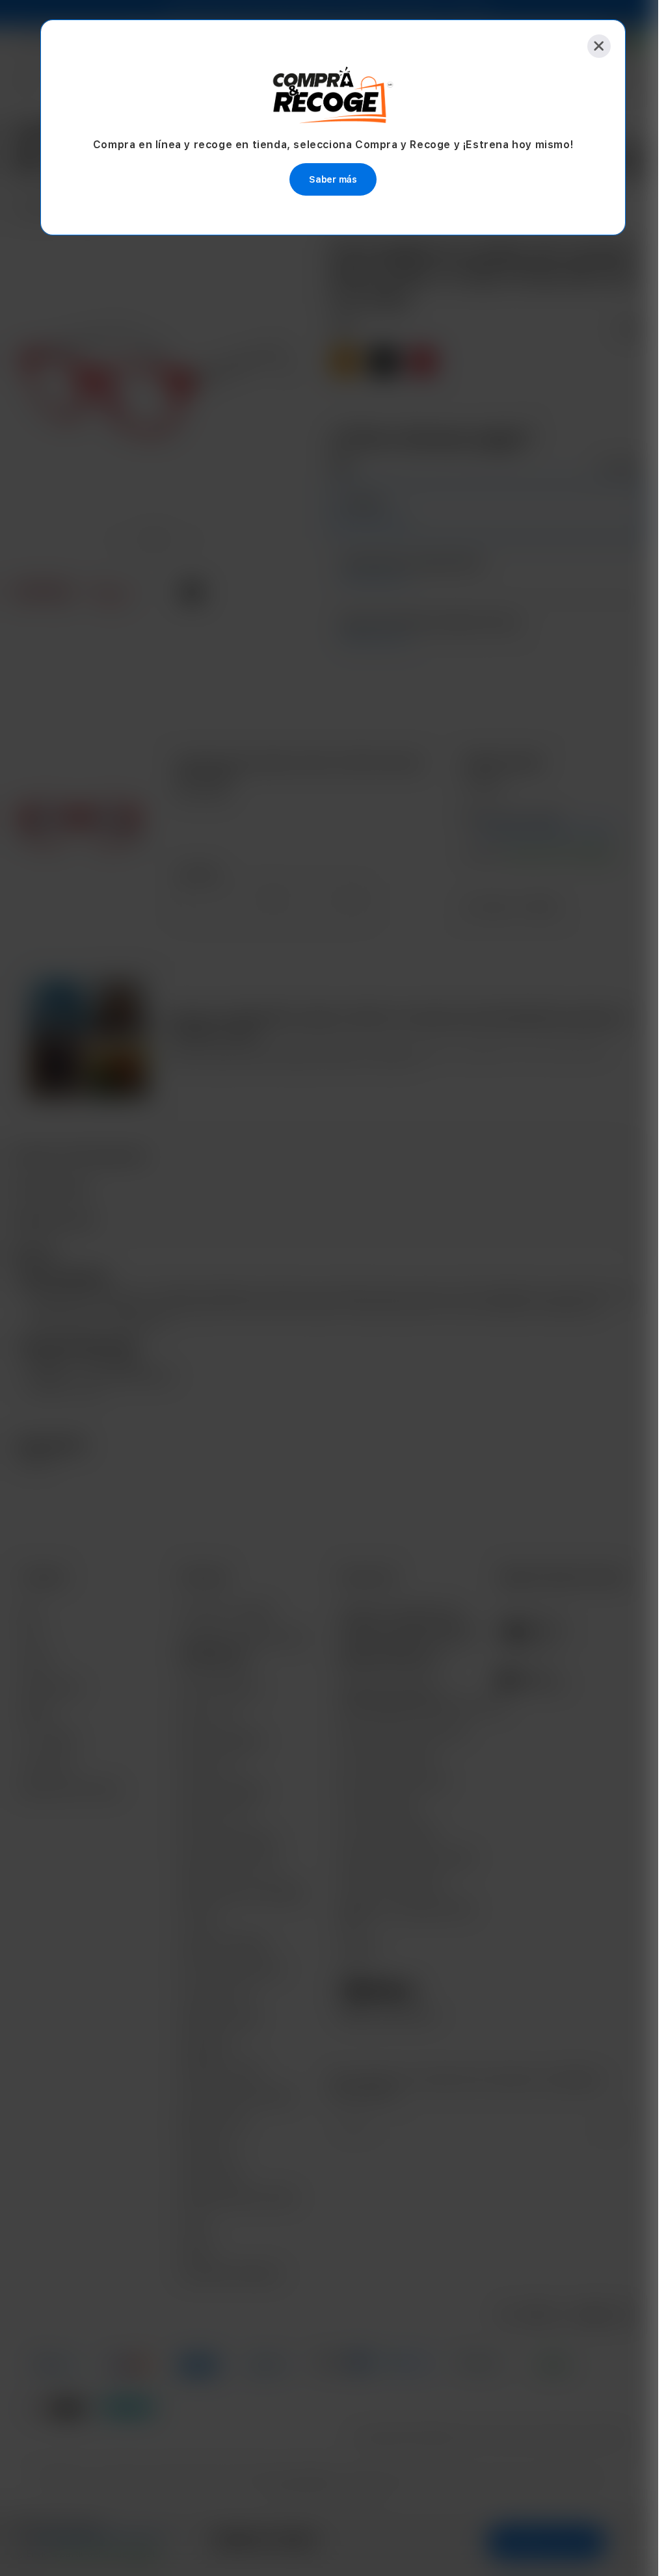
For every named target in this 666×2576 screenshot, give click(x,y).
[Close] (595, 46)
